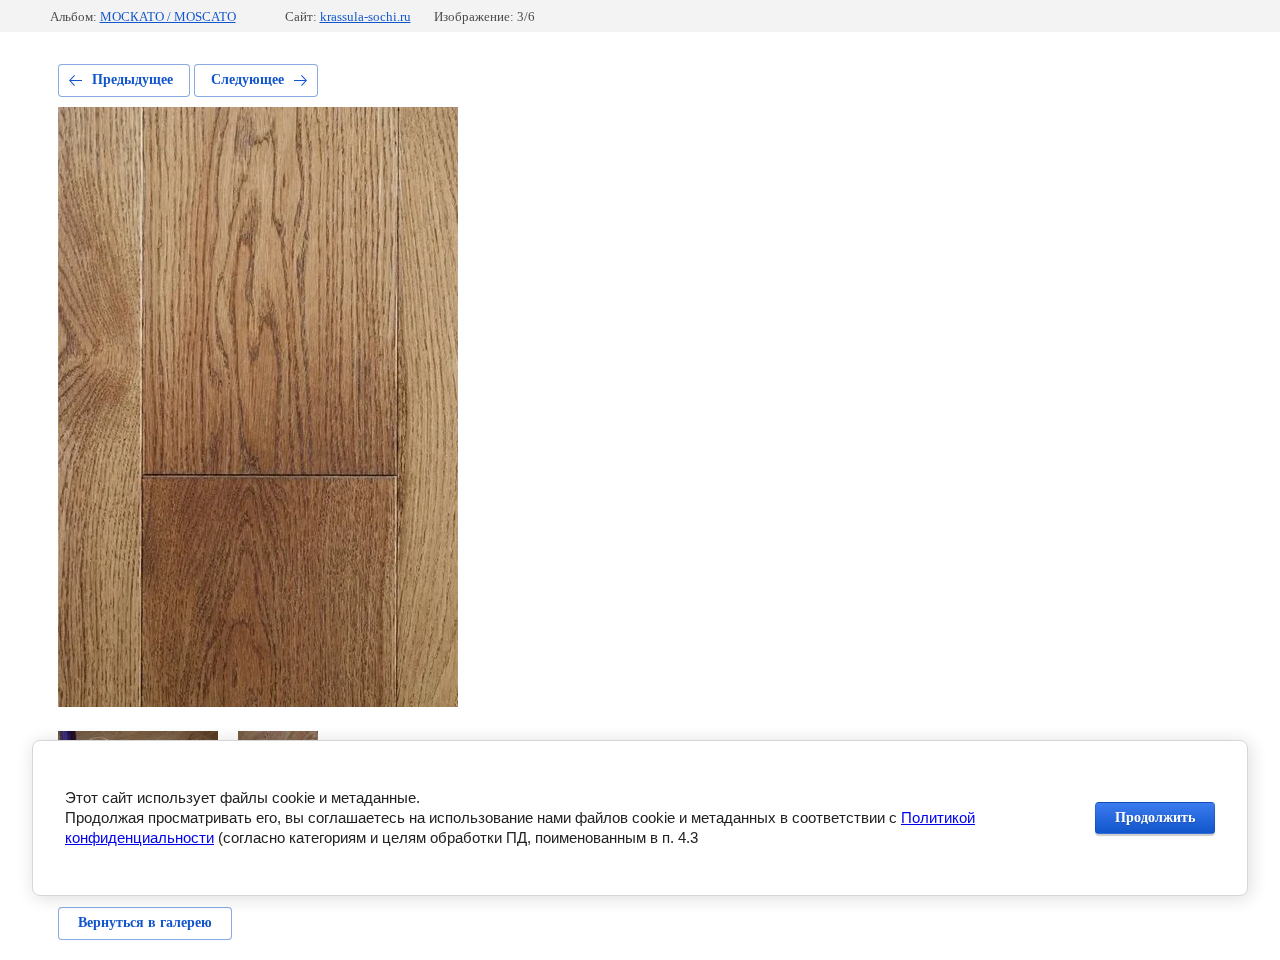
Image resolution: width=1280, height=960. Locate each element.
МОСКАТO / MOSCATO (168, 16)
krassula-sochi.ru (365, 16)
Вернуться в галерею (145, 922)
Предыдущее (132, 79)
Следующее (247, 79)
